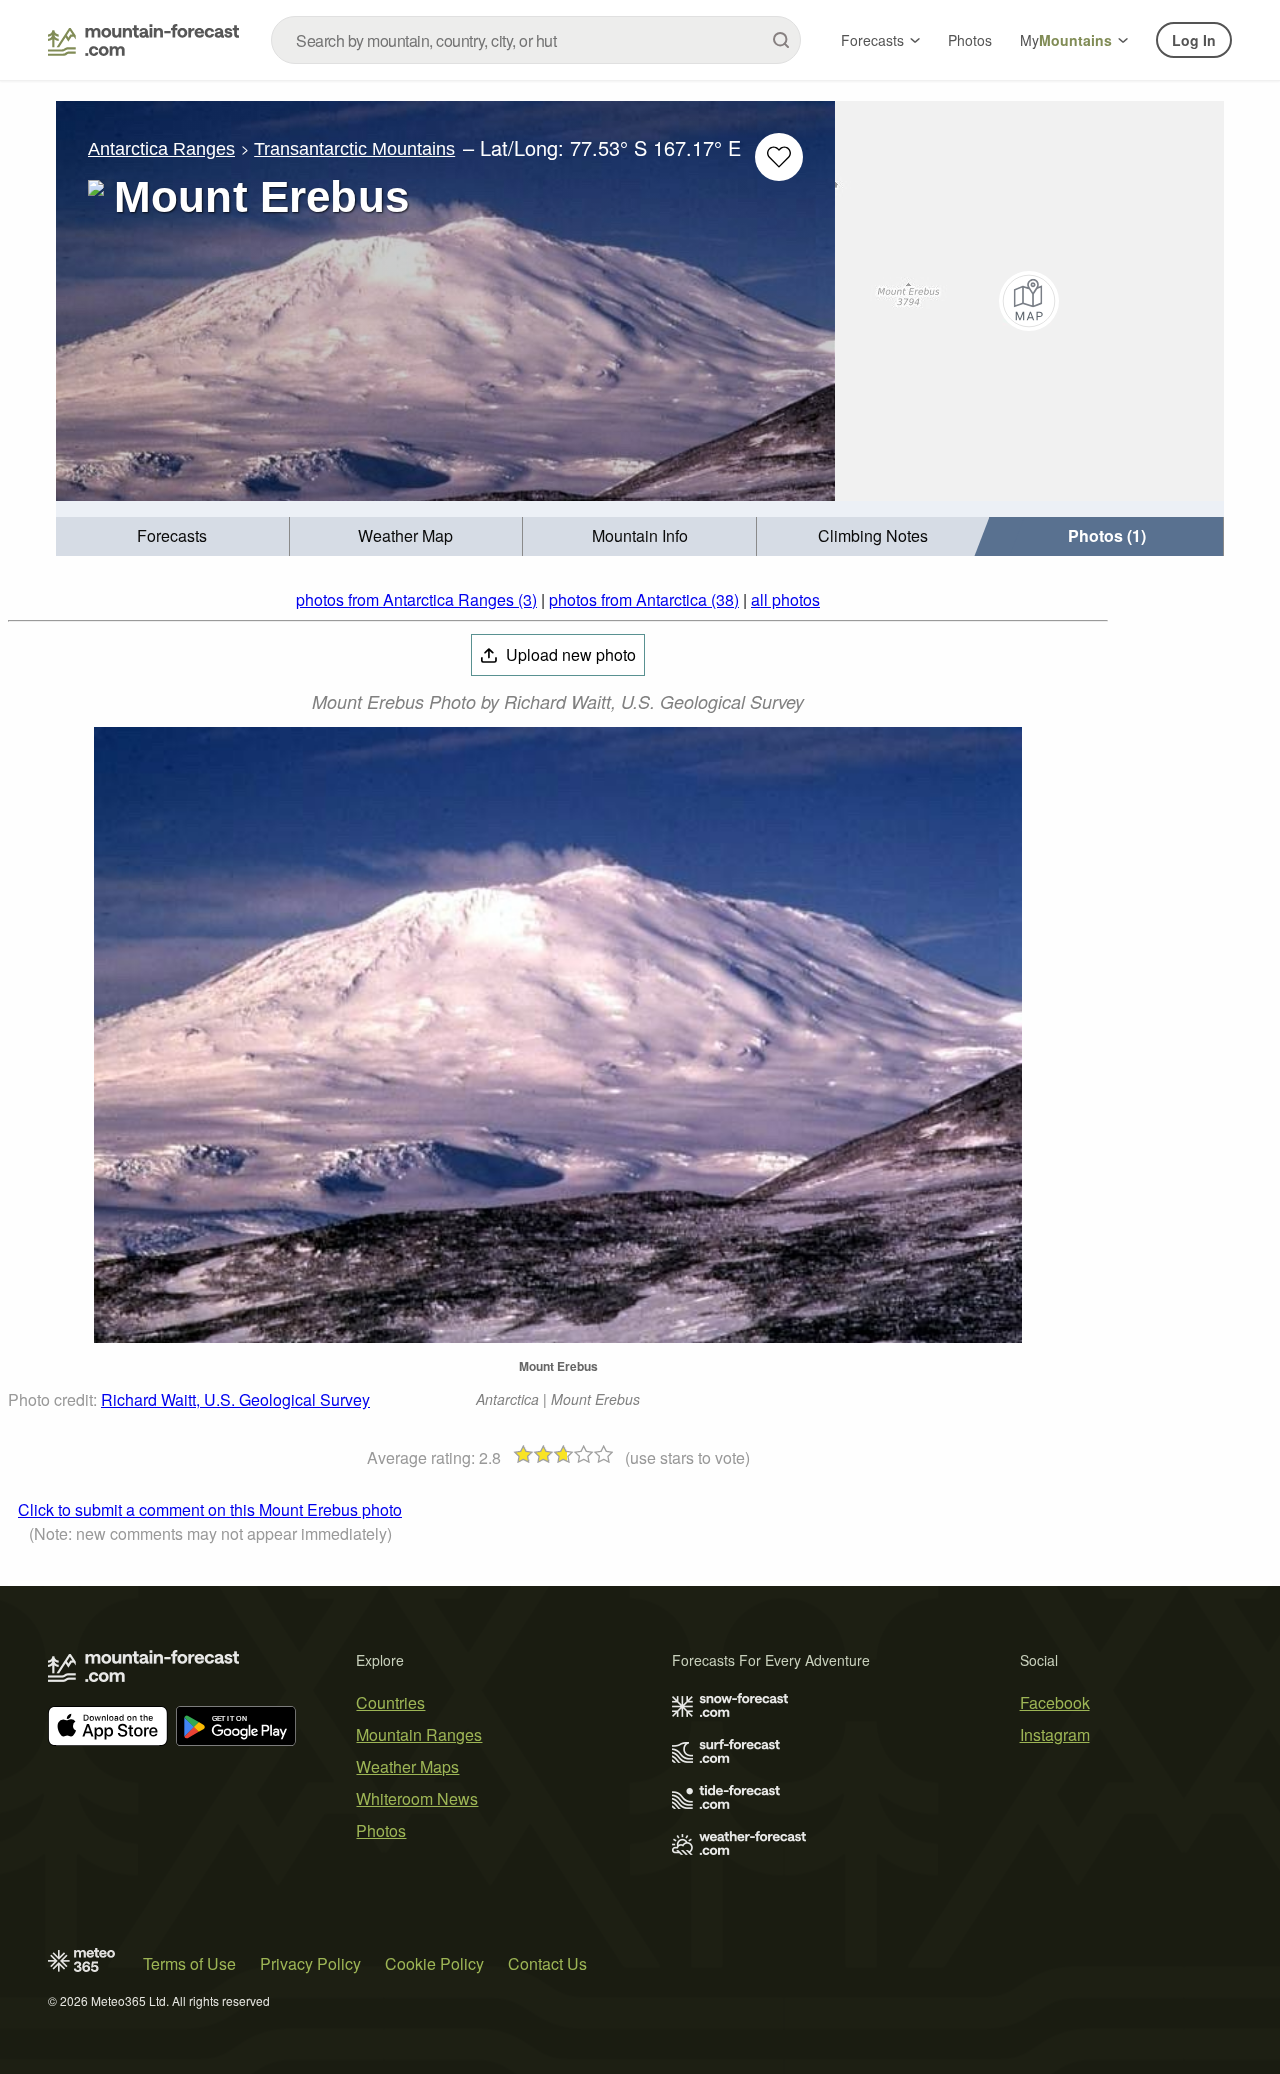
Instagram (1055, 1734)
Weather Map (405, 535)
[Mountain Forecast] (143, 40)
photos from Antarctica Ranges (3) (416, 599)
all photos (785, 599)
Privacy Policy (310, 1963)
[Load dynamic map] (1029, 301)
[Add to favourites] (779, 157)
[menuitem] (173, 536)
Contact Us (547, 1963)
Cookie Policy (434, 1963)
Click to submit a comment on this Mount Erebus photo (210, 1509)
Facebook (1055, 1702)
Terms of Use (189, 1963)
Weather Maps (407, 1766)
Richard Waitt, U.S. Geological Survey (235, 1399)
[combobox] (536, 40)
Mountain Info (640, 535)
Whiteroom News (417, 1798)
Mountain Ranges (419, 1734)
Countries (390, 1702)
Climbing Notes (873, 535)
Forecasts (872, 40)
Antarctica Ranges (161, 149)
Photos (970, 40)
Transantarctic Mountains (354, 149)
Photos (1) (1107, 535)
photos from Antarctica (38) (644, 599)
